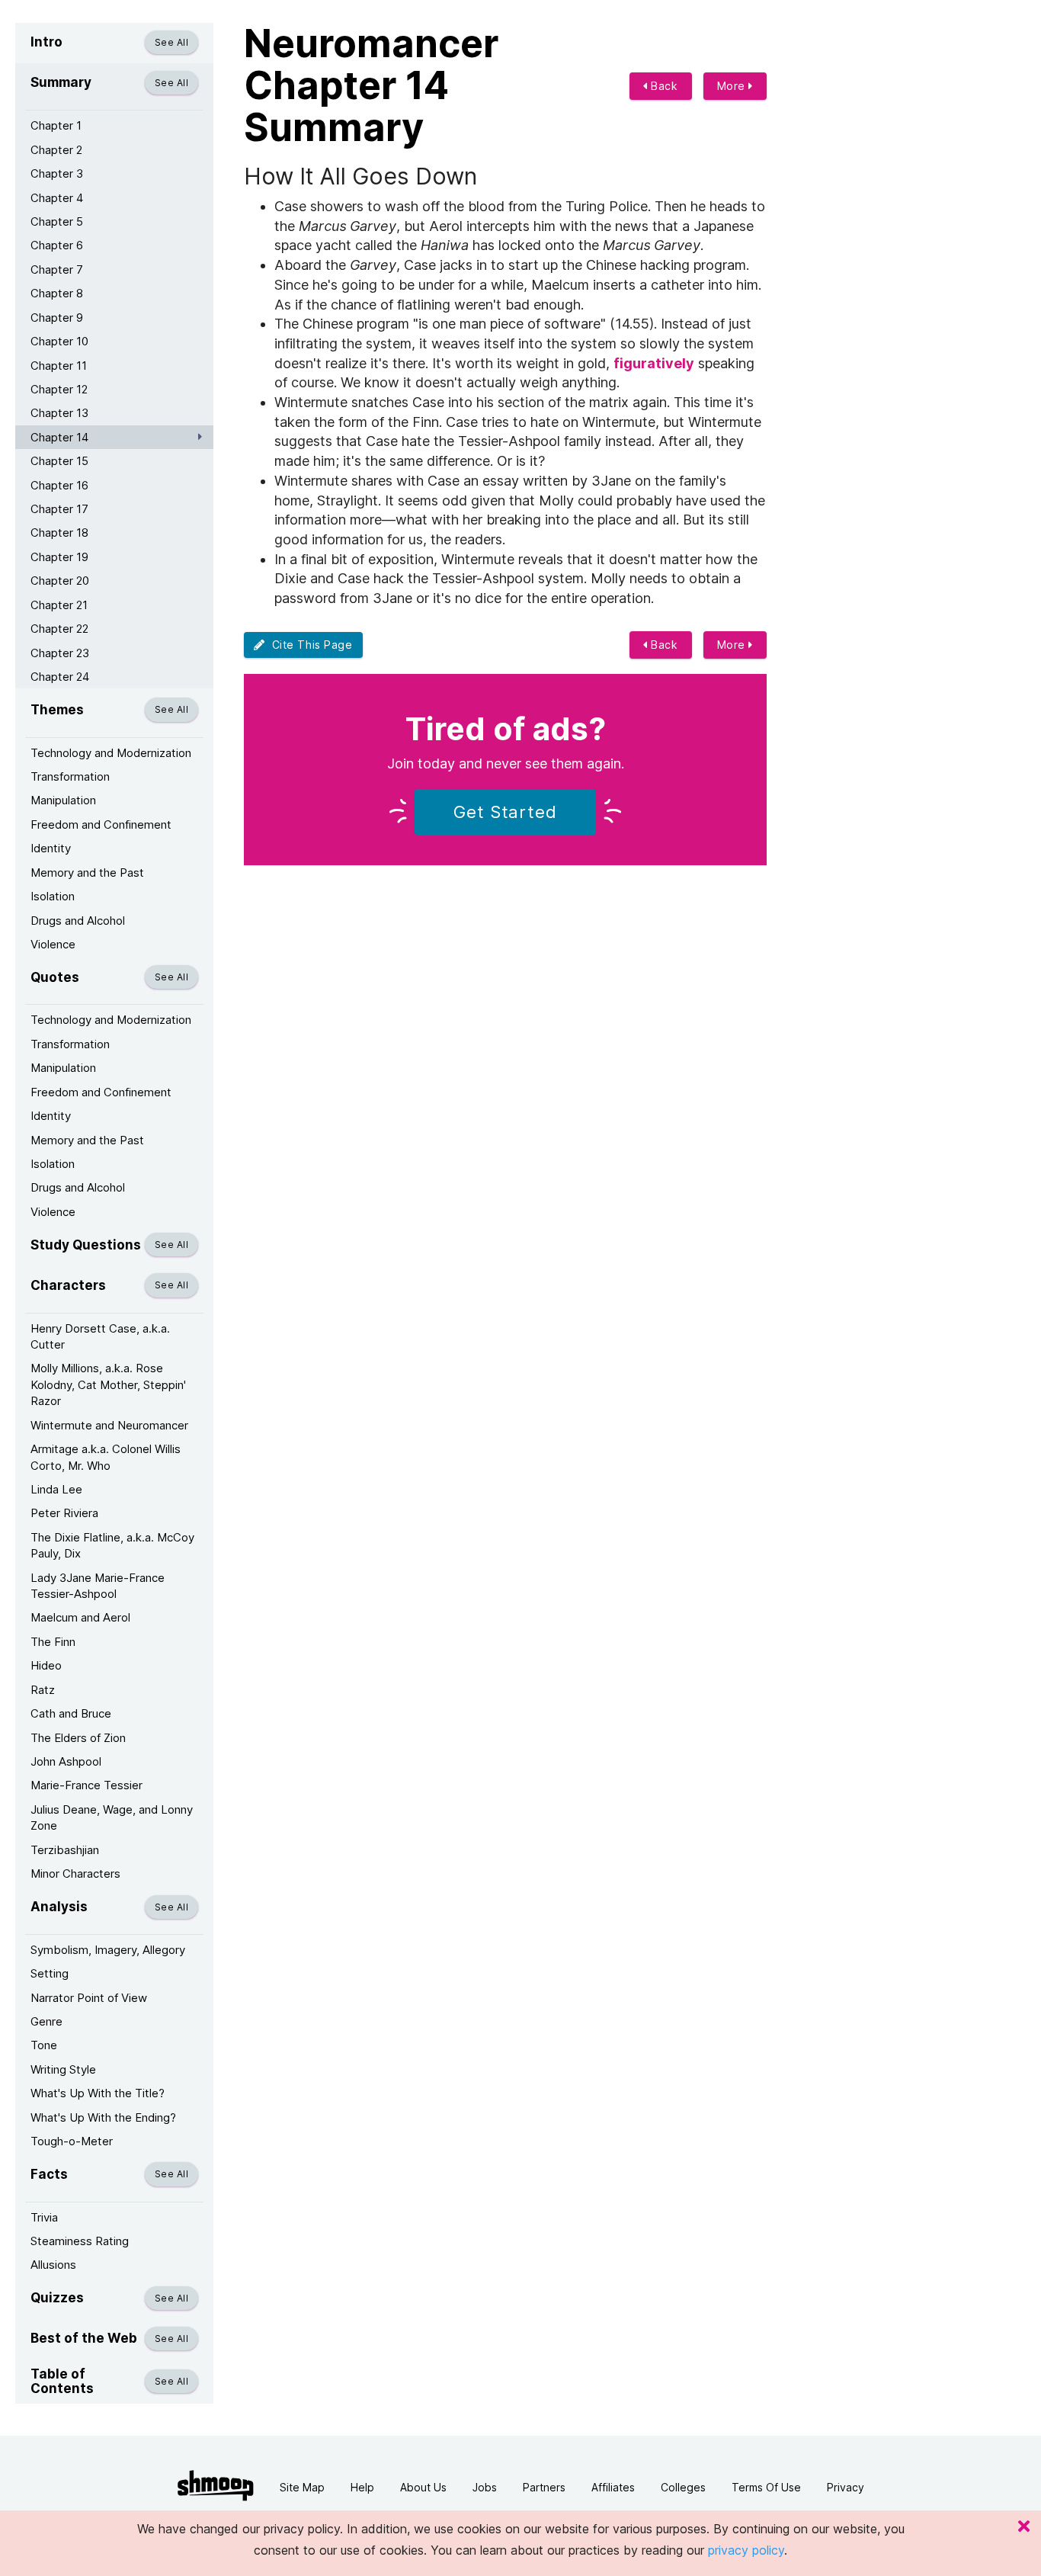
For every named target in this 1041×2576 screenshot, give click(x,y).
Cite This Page (309, 645)
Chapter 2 (56, 150)
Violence (53, 944)
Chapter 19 (59, 557)
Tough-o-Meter (72, 2141)
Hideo (46, 1665)
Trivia (44, 2217)
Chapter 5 (57, 221)
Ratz (43, 1690)
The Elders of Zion (78, 1738)
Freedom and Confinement (101, 824)
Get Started (505, 812)
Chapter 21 (59, 605)
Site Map (302, 2487)
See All (171, 42)
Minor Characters (75, 1873)
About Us (423, 2487)
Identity (51, 848)
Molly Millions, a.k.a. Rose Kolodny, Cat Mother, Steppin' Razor (108, 1384)
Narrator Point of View (89, 1998)
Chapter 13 (59, 413)
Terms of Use (766, 2487)
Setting (50, 1973)
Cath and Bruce (71, 1713)
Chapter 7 (57, 269)
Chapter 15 (59, 461)
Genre (46, 2021)
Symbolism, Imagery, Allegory (108, 1950)
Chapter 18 (59, 533)
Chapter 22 (59, 629)
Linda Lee (56, 1489)
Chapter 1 (56, 125)
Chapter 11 (59, 366)
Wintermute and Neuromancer (109, 1425)
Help (362, 2487)
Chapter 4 (57, 198)
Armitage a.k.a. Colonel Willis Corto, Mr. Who (106, 1457)
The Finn (53, 1642)
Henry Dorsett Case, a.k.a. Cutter (100, 1336)
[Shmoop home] (216, 2486)
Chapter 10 (59, 341)
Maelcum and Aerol (80, 1617)
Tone (44, 2045)
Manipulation (63, 800)
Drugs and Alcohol (78, 921)
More (733, 86)
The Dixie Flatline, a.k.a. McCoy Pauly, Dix (112, 1545)
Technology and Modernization (111, 753)
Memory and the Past (87, 873)
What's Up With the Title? (98, 2093)
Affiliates (613, 2487)
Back (663, 86)
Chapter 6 (57, 245)
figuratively (654, 363)
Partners (544, 2487)
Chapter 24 (60, 677)
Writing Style (63, 2069)
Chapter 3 (57, 173)
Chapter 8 (57, 293)
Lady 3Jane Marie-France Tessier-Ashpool (98, 1586)
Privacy (846, 2487)
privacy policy (746, 2550)
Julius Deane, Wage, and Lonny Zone (112, 1817)
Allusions (53, 2265)
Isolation (53, 896)
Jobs (485, 2487)
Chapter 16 (59, 485)
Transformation (70, 776)
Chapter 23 (60, 653)
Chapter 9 (57, 318)
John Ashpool (66, 1761)
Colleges (683, 2487)
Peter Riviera (64, 1513)
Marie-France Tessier (86, 1785)
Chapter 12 (59, 389)
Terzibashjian (65, 1850)
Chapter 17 (59, 509)
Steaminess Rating (80, 2241)
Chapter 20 (60, 581)
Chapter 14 (59, 437)
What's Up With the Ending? (103, 2117)
